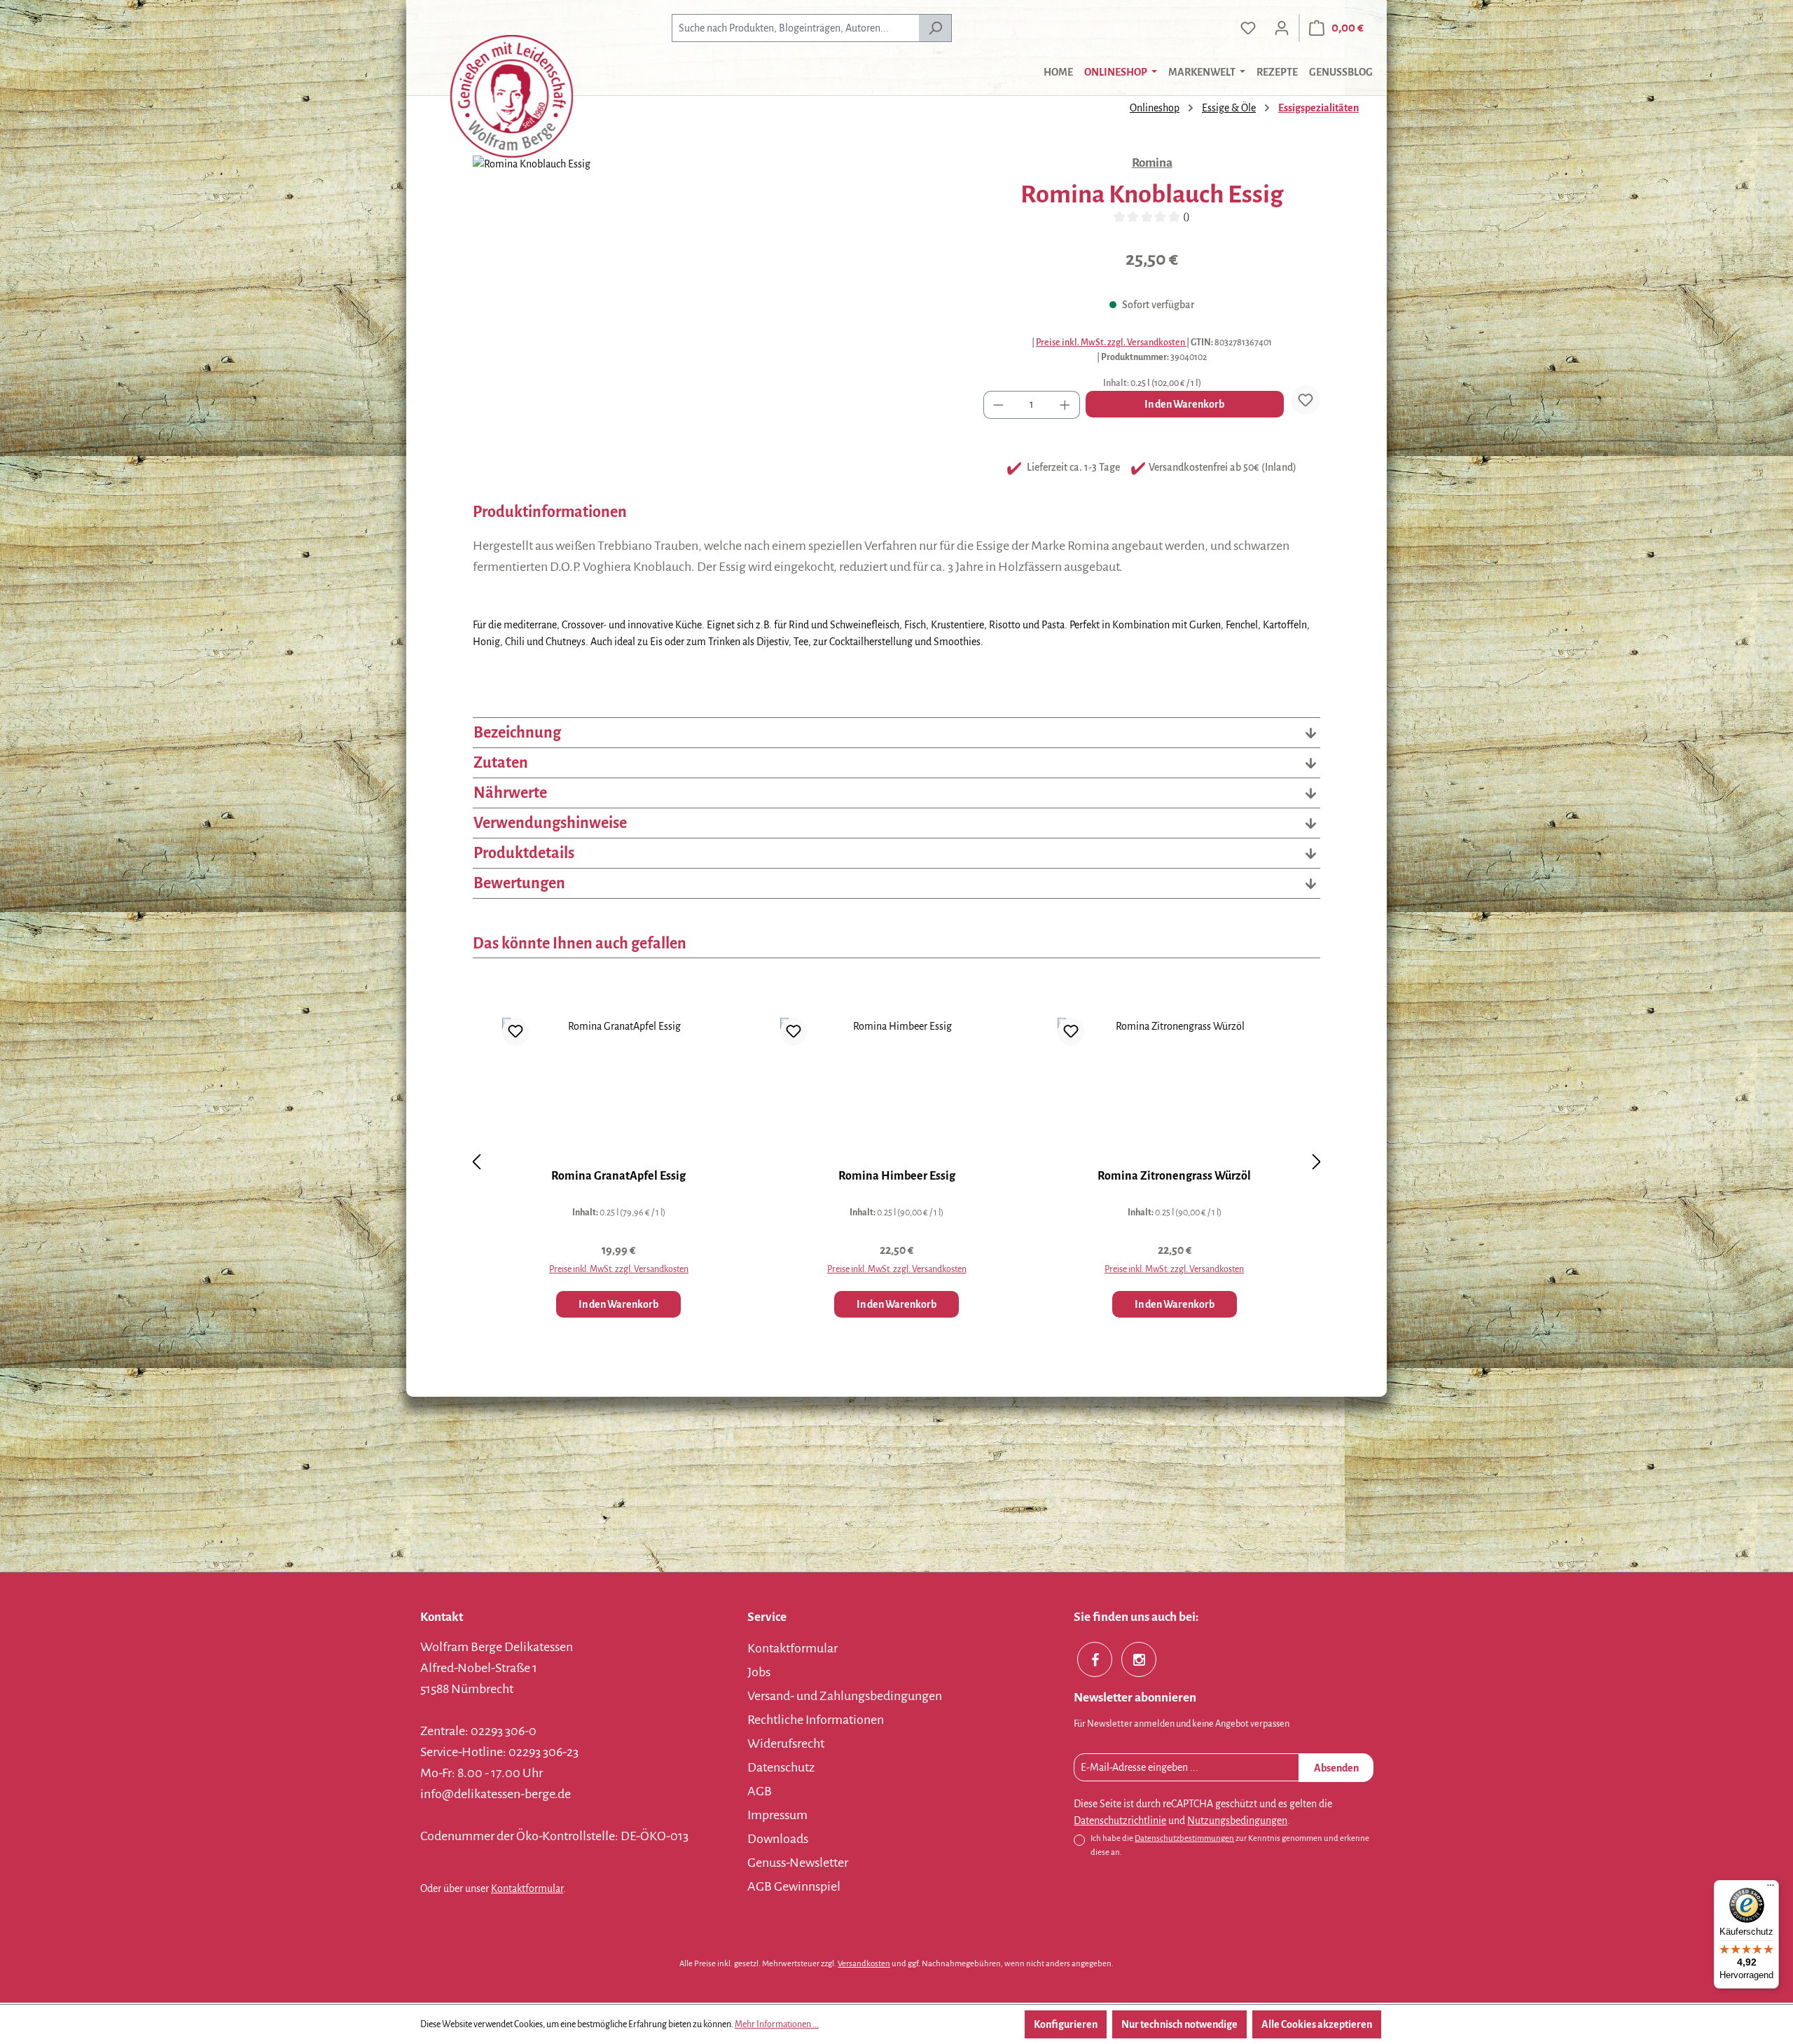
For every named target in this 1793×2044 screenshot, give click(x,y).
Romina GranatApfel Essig (618, 1176)
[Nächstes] (1317, 1162)
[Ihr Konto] (1282, 28)
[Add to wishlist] (1306, 400)
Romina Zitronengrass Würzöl (1174, 1176)
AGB (760, 1791)
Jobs (759, 1672)
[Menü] (1771, 1888)
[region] (714, 306)
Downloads (778, 1839)
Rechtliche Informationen (816, 1720)
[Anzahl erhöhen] (1065, 405)
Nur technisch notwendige (1179, 2024)
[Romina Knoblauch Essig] (714, 306)
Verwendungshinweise (550, 823)
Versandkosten (864, 1964)
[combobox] (795, 28)
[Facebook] (1095, 1659)
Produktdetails (524, 853)
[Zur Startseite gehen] (511, 96)
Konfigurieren (1066, 2024)
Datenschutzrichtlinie (1120, 1821)
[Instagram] (1139, 1659)
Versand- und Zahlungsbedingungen (845, 1696)
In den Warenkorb (1184, 404)
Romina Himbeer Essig (897, 1176)
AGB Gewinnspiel (794, 1886)
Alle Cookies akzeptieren (1317, 2024)
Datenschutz (781, 1767)
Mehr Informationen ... (777, 2024)
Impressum (777, 1815)
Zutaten (501, 763)
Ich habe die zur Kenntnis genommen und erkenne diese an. (1230, 1845)
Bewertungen (519, 883)
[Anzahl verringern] (998, 405)
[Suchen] (935, 28)
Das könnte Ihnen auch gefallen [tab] (580, 944)
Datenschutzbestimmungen (1184, 1838)
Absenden (1336, 1768)
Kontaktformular (527, 1888)
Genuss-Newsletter (798, 1863)
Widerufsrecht (786, 1743)
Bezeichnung (517, 733)
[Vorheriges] (476, 1162)
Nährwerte (510, 793)
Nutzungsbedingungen (1237, 1821)
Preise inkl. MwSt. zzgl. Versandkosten (1111, 343)
